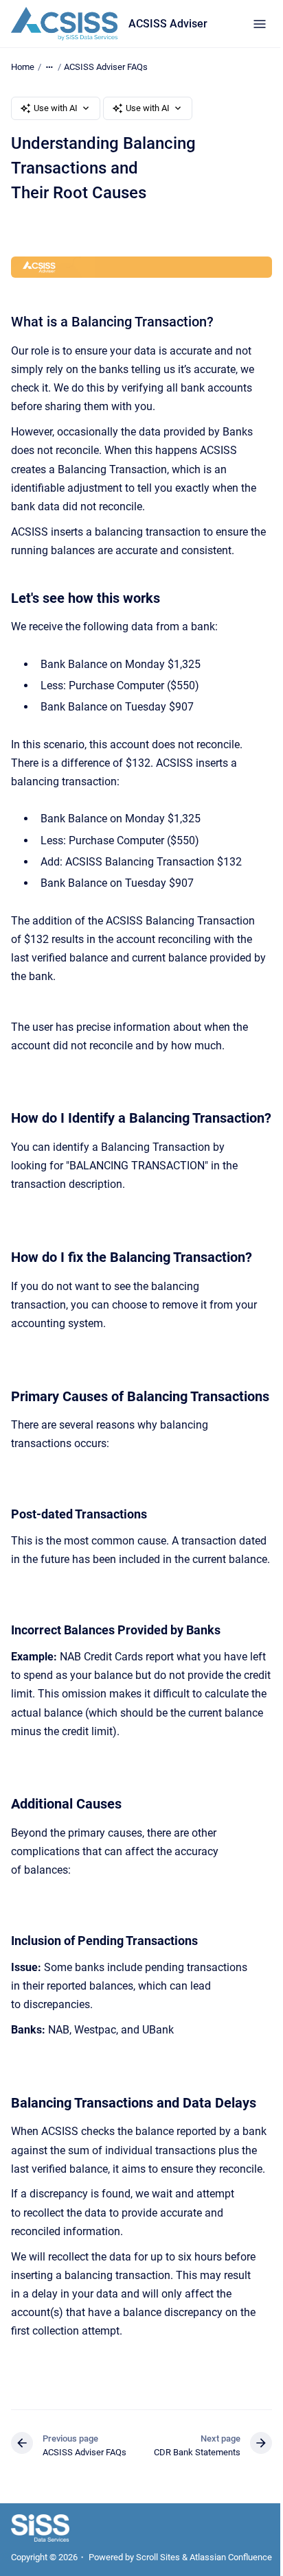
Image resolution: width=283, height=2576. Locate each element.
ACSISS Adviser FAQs (106, 67)
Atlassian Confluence (231, 2557)
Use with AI (56, 108)
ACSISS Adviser (168, 24)
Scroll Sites (158, 2557)
